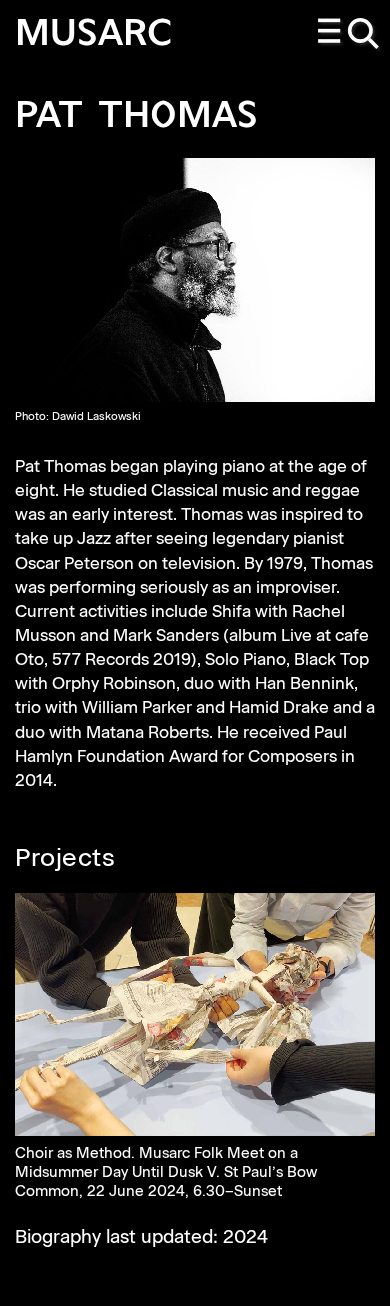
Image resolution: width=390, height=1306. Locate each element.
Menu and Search (350, 35)
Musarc (94, 35)
